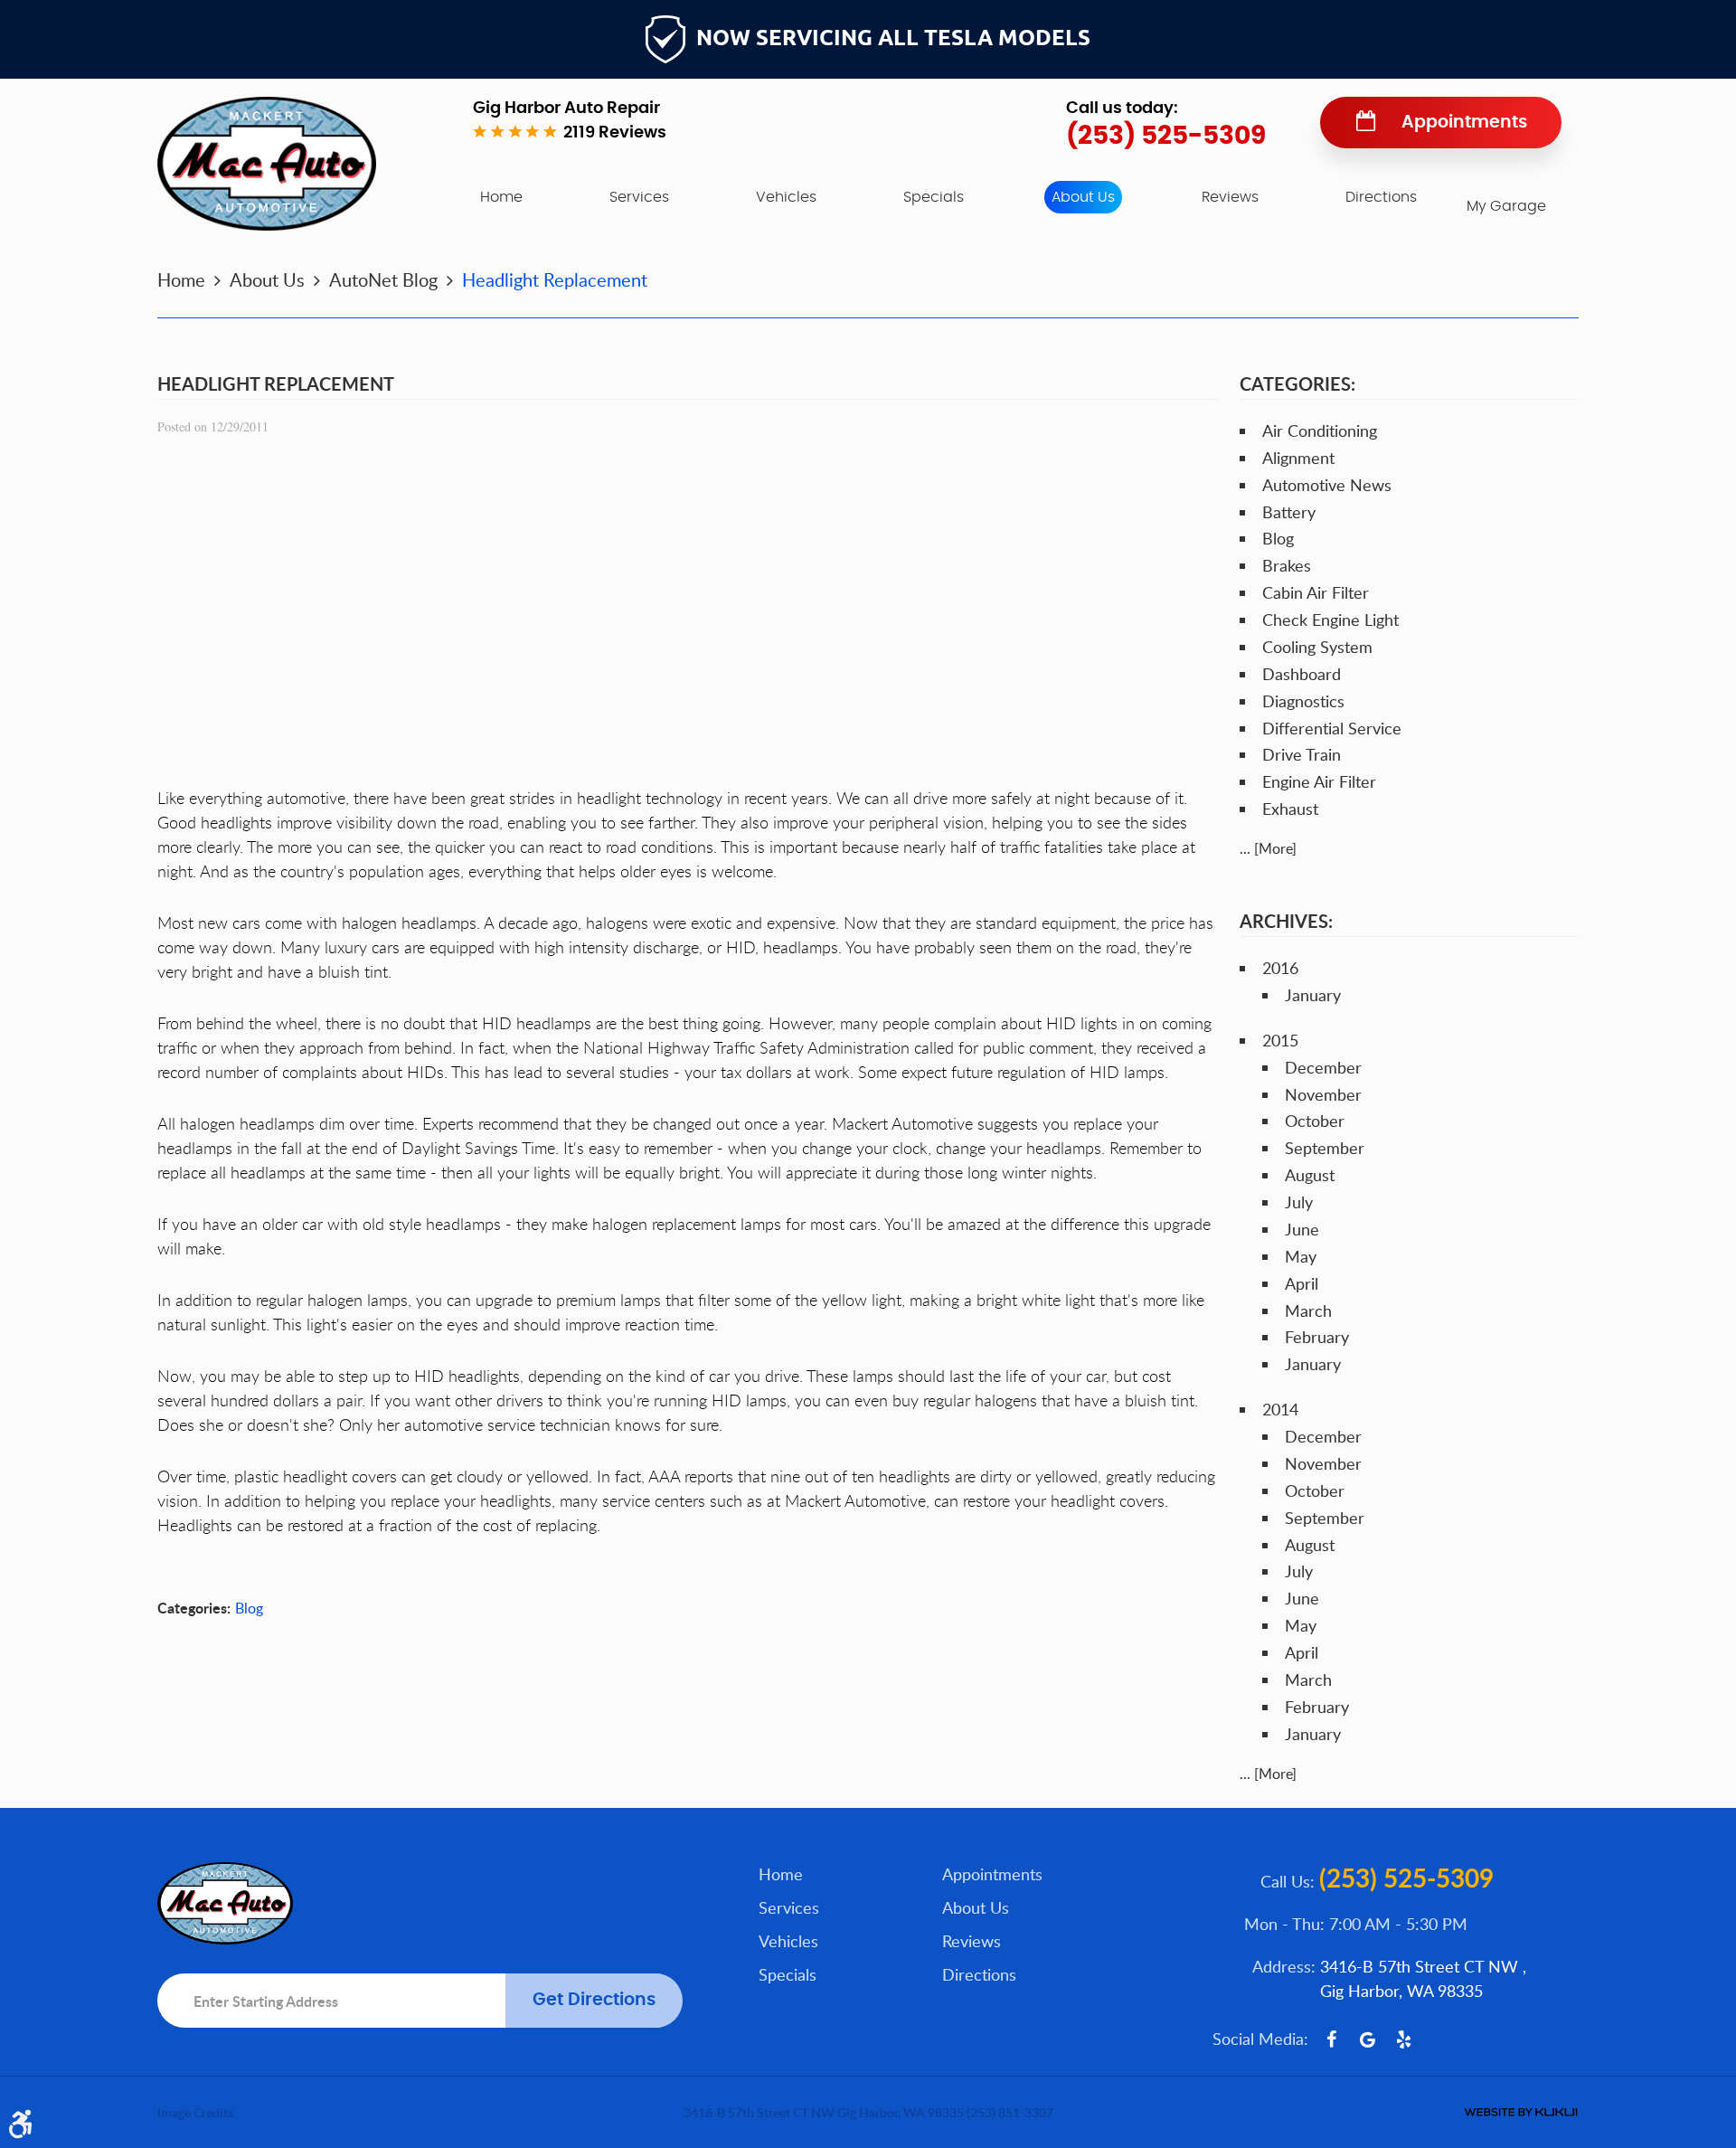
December (1323, 1067)
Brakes (1287, 565)
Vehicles (786, 197)
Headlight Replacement (555, 279)
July (1299, 1202)
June (1302, 1229)
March (1308, 1311)
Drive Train (1302, 754)
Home (501, 197)
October (1315, 1121)
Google (1367, 2039)
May (1301, 1256)
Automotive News (1327, 485)
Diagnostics (1303, 701)
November (1323, 1094)
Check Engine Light (1330, 620)
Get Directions (594, 2000)
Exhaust (1290, 809)
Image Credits (195, 2112)
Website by (1521, 2112)
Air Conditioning (1320, 431)
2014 (1280, 1409)
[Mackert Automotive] (267, 164)
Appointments (1464, 123)
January (1313, 995)
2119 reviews (615, 133)
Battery (1289, 512)
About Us (1083, 197)
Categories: (1297, 383)
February (1317, 1337)
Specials (934, 197)
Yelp (1403, 2039)
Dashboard (1302, 674)
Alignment (1298, 458)
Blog (249, 1608)
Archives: (1286, 921)
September (1325, 1148)
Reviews (1230, 197)
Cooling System (1317, 647)
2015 (1280, 1040)
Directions (1381, 197)
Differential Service (1332, 728)
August (1310, 1175)
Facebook (1331, 2039)
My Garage (1506, 206)
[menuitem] (501, 197)
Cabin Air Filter (1316, 592)
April (1302, 1283)
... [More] (1268, 848)
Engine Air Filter (1319, 781)
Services (639, 197)
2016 (1280, 968)
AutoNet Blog (383, 279)
